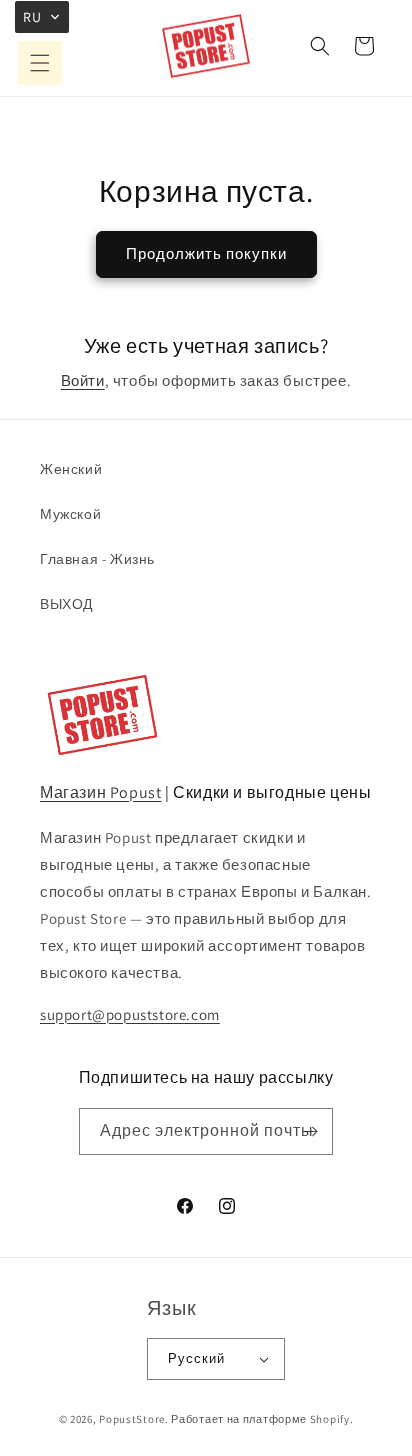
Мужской (70, 514)
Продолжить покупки (206, 253)
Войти (83, 380)
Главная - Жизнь (97, 559)
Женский (71, 469)
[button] (40, 63)
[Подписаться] (310, 1131)
